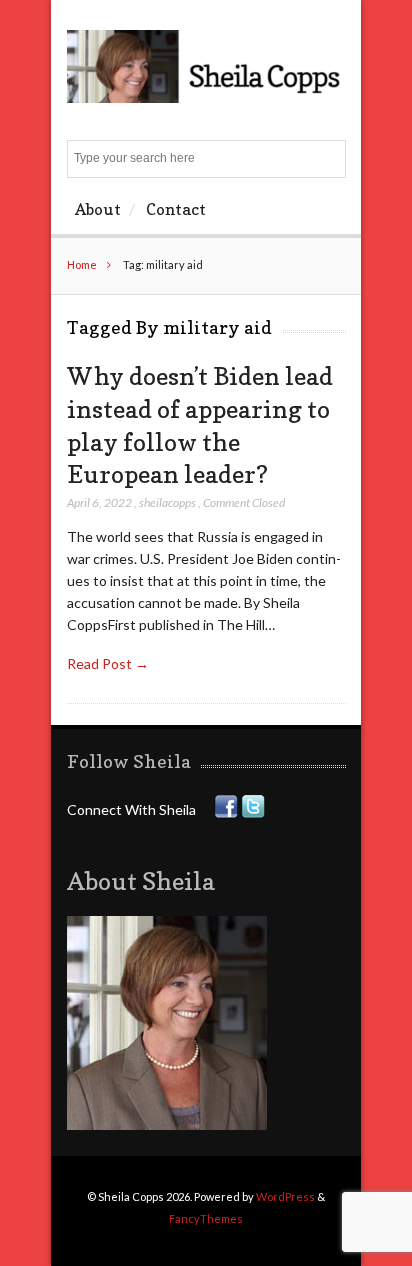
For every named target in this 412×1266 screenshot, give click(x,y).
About (98, 209)
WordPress (285, 1196)
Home (82, 264)
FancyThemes (206, 1218)
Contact (176, 209)
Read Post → (108, 663)
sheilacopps (167, 502)
